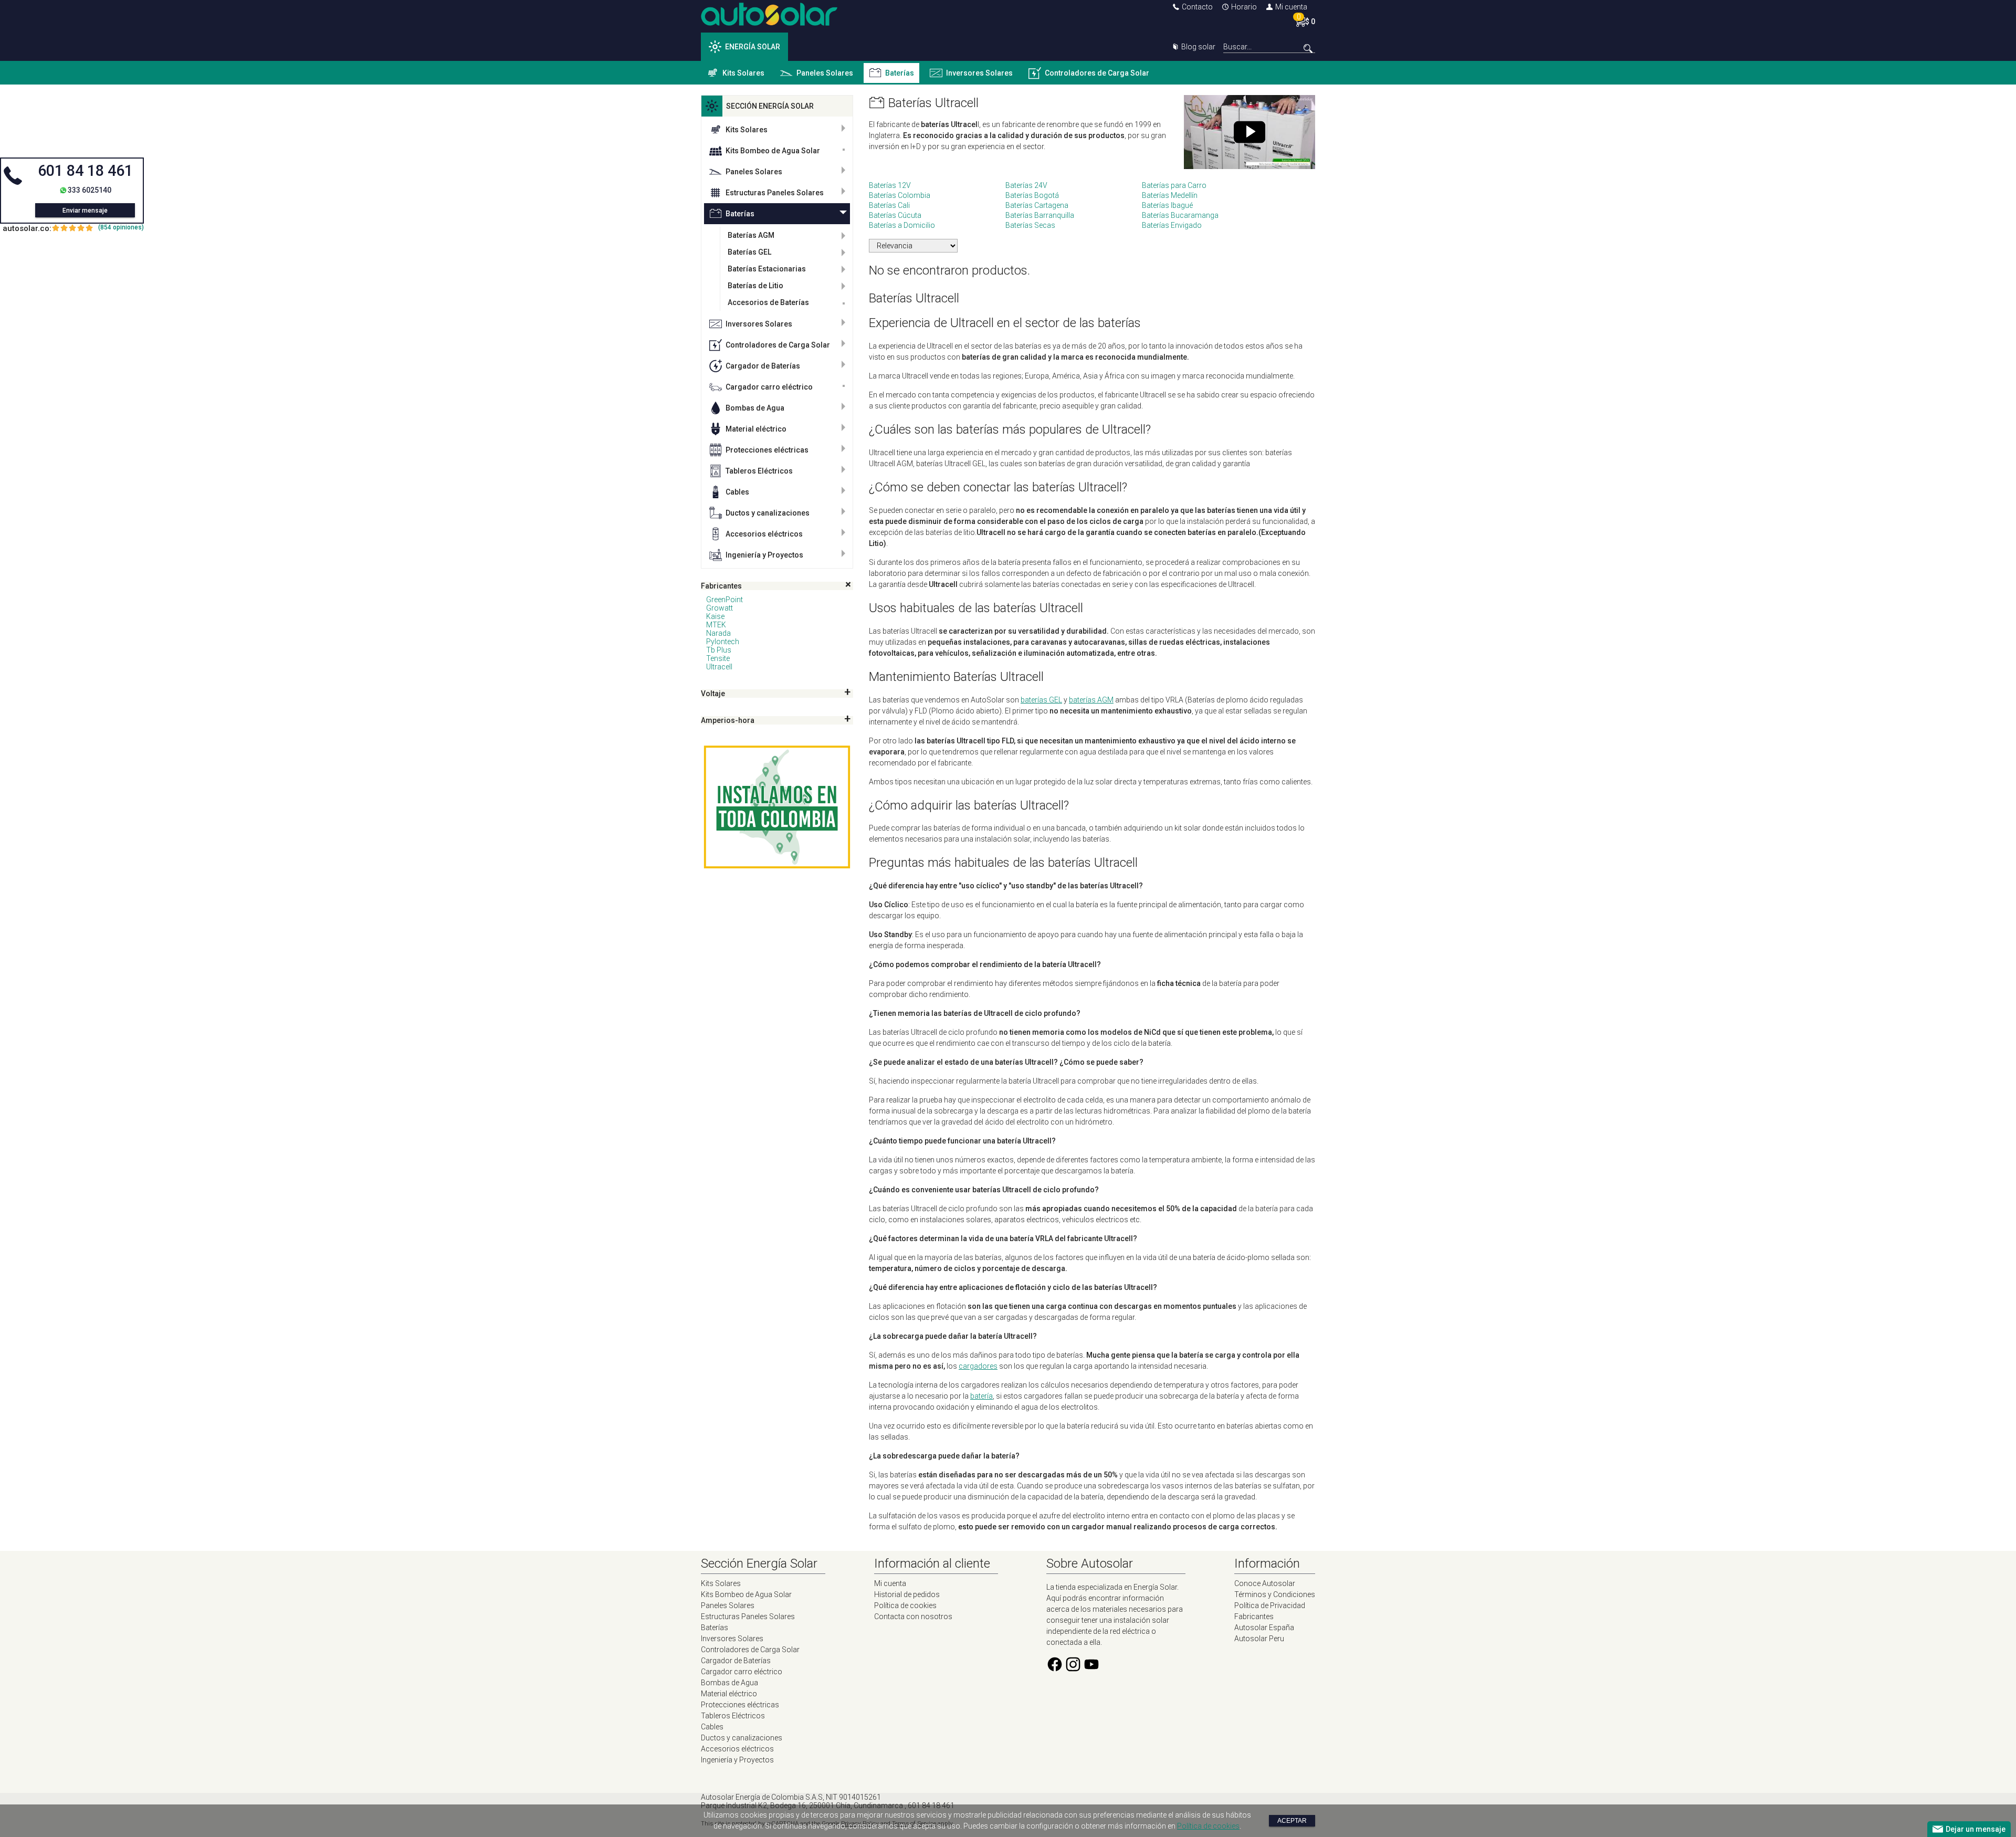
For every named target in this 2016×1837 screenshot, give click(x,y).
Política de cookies (905, 1605)
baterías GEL (1041, 700)
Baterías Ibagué (1167, 205)
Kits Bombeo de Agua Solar (773, 151)
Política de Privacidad (1270, 1605)
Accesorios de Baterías (768, 302)
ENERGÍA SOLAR (753, 47)
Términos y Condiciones (1275, 1594)
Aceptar (1292, 1821)
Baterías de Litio (755, 286)
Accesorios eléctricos (764, 534)
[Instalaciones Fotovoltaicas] (777, 807)
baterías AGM (1091, 700)
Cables (737, 492)
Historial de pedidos (907, 1594)
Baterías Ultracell (933, 103)
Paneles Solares (825, 73)
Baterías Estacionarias (767, 269)
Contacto (1197, 7)
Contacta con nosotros (913, 1616)
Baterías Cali (889, 205)
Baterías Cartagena (1037, 205)
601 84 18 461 (85, 171)
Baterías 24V (1026, 185)
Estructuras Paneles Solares (775, 193)
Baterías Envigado (1172, 225)
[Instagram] (1073, 1670)
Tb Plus (719, 650)
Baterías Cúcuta (895, 215)
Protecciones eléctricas (767, 450)
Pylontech (723, 642)
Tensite (718, 658)
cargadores (978, 1366)
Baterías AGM (751, 235)
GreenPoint (724, 600)
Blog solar (1198, 47)
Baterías (900, 73)
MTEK (716, 625)
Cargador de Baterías (763, 366)
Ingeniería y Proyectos (764, 555)
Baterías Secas (1030, 225)
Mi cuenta (1291, 7)
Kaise (715, 616)
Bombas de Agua (755, 408)
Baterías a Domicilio (902, 225)
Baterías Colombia (900, 195)
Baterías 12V (890, 185)
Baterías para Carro (1174, 185)
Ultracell (719, 667)
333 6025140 (90, 190)
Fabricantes (1254, 1616)
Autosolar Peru (1259, 1639)
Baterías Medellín (1170, 195)
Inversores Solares (979, 73)
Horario (1244, 7)
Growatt (720, 608)
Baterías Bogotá (1032, 195)
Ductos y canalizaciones (768, 513)
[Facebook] (1055, 1670)
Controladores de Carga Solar (1097, 73)
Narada (718, 633)
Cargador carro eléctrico (769, 387)
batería (981, 1396)
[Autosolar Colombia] (769, 23)
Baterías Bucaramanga (1180, 215)
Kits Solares (743, 73)
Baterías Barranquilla (1040, 215)
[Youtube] (1091, 1670)
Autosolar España (1264, 1628)
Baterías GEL (749, 252)
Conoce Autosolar (1265, 1583)
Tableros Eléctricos (759, 471)
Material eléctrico (756, 429)
